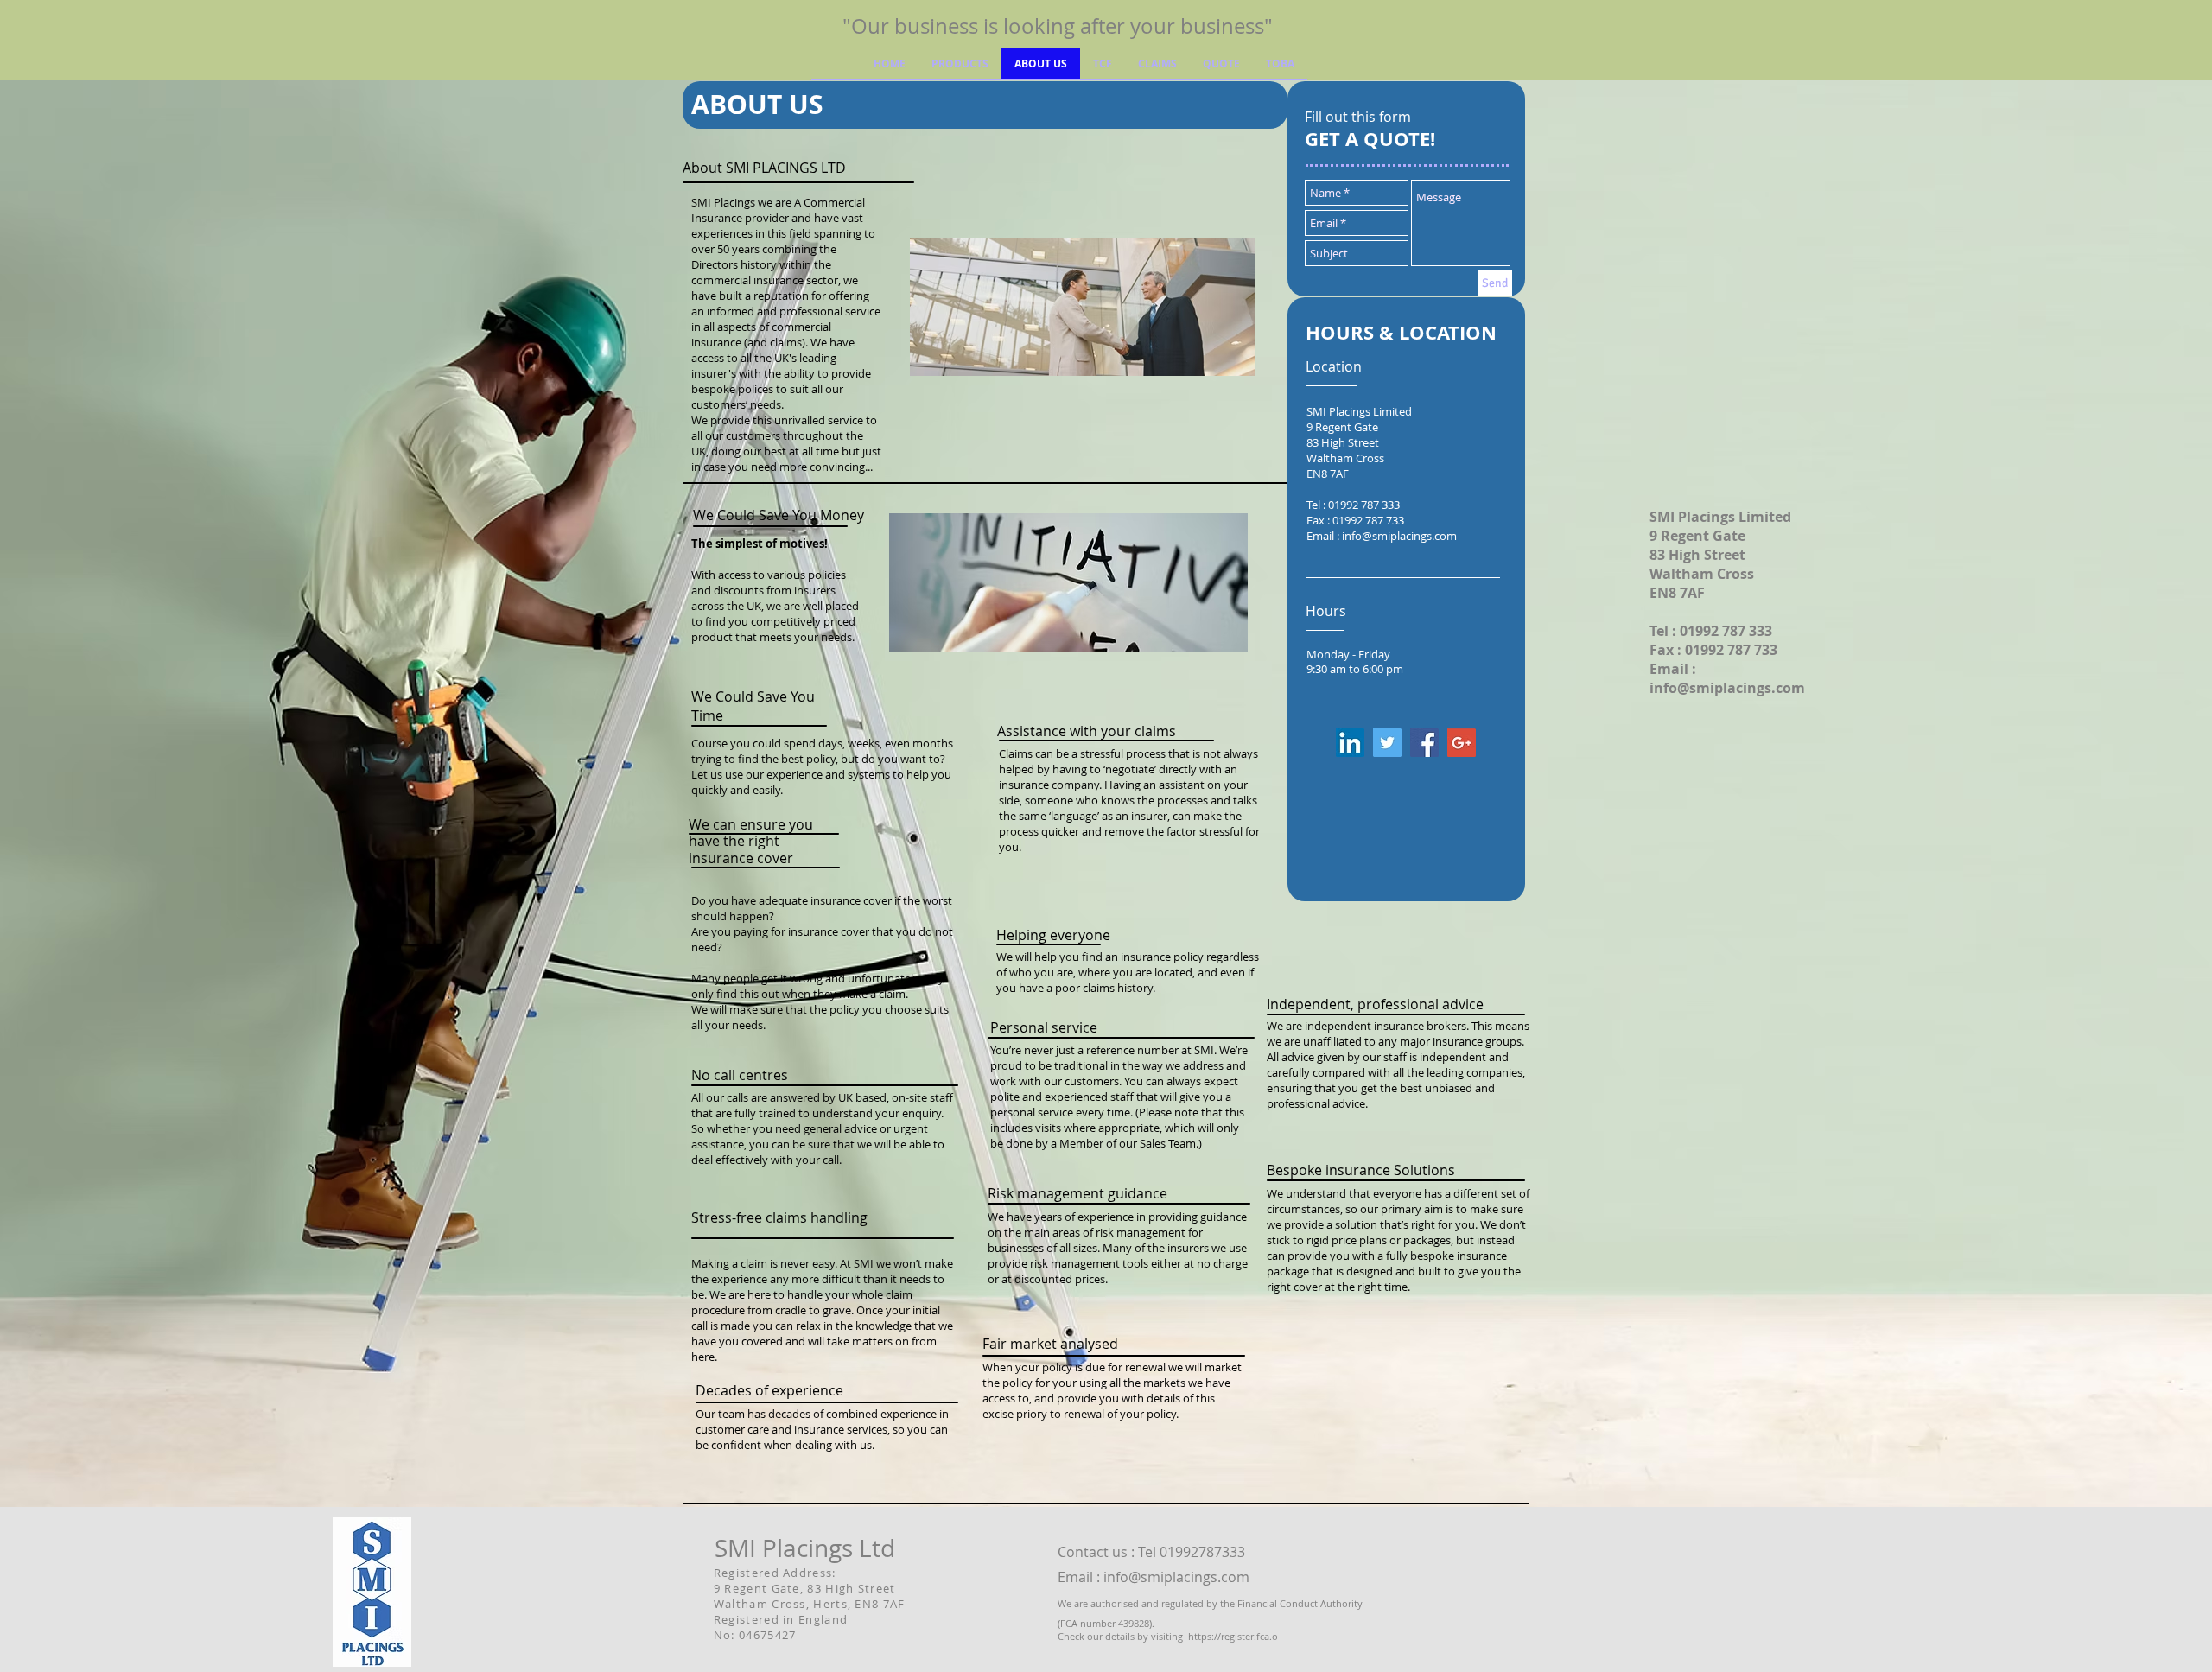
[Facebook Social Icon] (1424, 743)
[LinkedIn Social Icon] (1350, 743)
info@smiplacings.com (1399, 536)
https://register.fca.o (1233, 1636)
